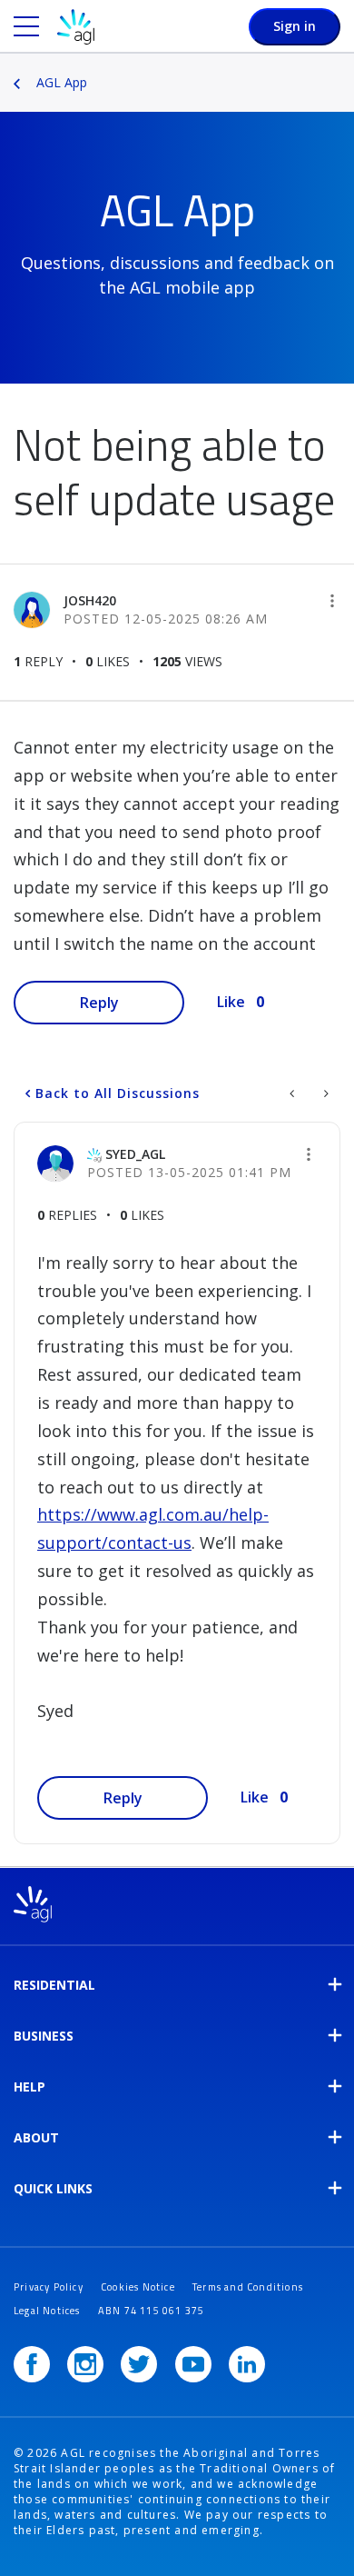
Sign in (295, 26)
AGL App (62, 82)
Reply (99, 1003)
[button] (332, 601)
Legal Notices (47, 2311)
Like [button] (231, 1002)
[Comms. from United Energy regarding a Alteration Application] (294, 1093)
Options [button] (342, 70)
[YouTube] (193, 2364)
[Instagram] (85, 2364)
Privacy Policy (49, 2287)
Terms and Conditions (248, 2287)
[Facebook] (32, 2364)
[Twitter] (139, 2364)
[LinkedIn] (247, 2364)
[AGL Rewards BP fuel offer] (324, 1093)
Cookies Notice (138, 2287)
